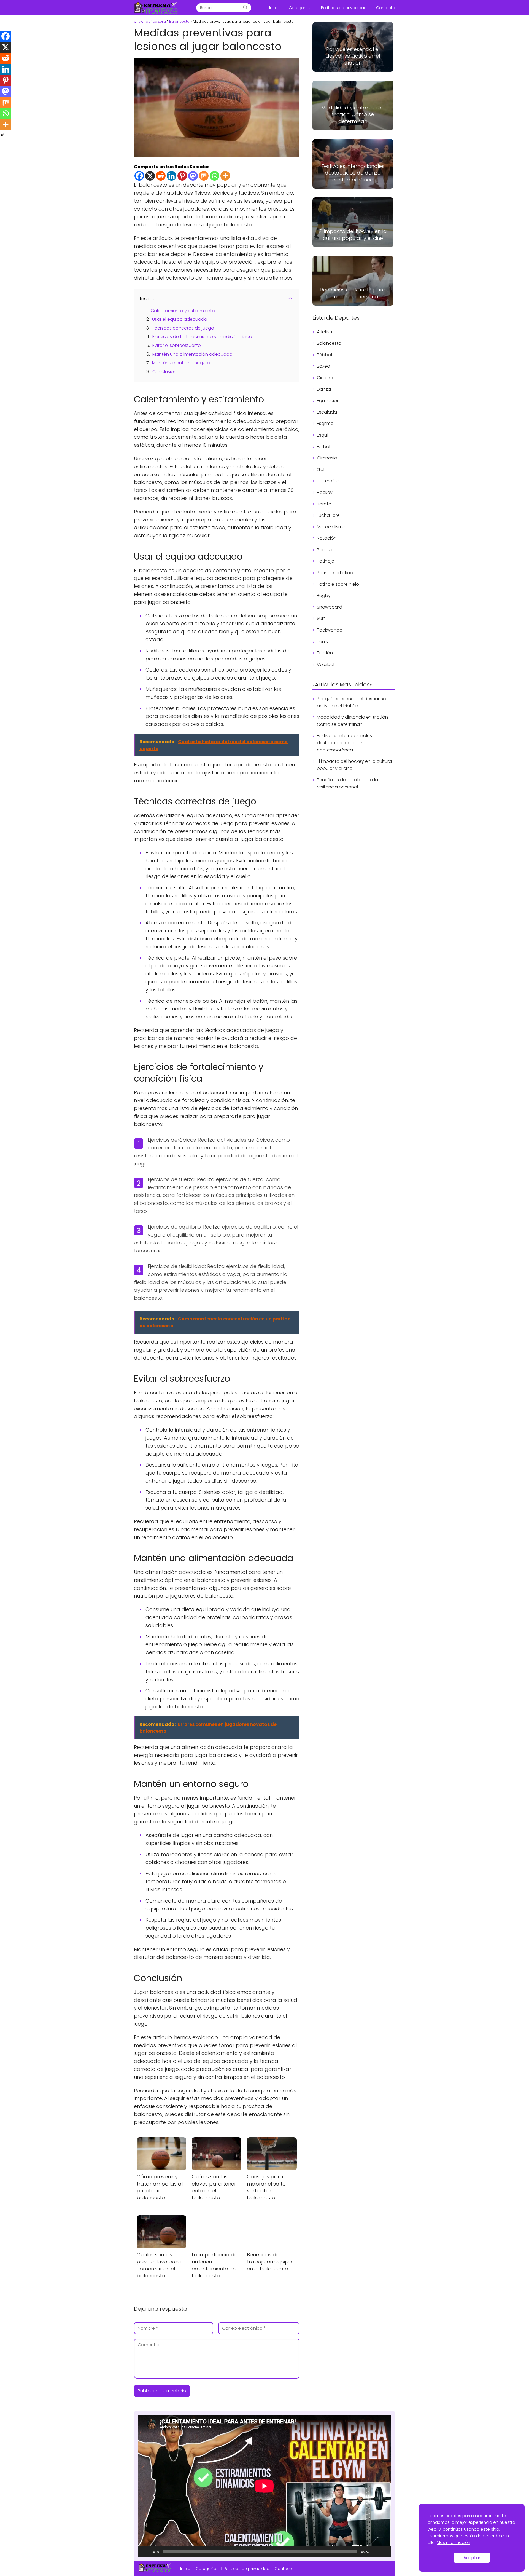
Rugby (324, 596)
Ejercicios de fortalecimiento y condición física (202, 337)
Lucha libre (328, 515)
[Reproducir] (145, 2551)
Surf (321, 618)
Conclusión (164, 372)
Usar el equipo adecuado (180, 319)
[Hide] (2, 135)
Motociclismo (331, 527)
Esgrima (325, 423)
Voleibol (326, 664)
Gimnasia (327, 458)
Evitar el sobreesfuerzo (177, 345)
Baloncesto (329, 343)
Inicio (274, 8)
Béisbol (324, 355)
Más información (454, 2542)
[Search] (245, 8)
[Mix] (204, 176)
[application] (264, 2486)
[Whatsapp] (214, 176)
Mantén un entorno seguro (181, 363)
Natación (327, 538)
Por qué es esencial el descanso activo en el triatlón (351, 702)
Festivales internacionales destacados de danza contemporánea (344, 743)
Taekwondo (330, 630)
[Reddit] (161, 176)
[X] (150, 176)
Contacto (386, 8)
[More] (225, 176)
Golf (321, 470)
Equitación (328, 401)
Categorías (300, 8)
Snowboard (330, 607)
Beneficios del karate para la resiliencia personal (347, 783)
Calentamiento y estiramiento (183, 311)
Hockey (325, 492)
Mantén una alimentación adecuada (192, 354)
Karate (324, 504)
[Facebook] (139, 176)
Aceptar (472, 2558)
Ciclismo (326, 378)
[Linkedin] (172, 176)
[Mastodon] (193, 176)
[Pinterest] (182, 176)
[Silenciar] (375, 2551)
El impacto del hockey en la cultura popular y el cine (354, 765)
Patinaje (326, 561)
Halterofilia (328, 481)
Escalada (327, 412)
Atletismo (327, 332)
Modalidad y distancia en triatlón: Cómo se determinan (353, 721)
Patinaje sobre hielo (338, 584)
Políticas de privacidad (344, 8)
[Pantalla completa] (384, 2551)
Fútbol (323, 447)
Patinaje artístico (335, 573)
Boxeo (323, 366)
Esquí (322, 435)
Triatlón (325, 653)
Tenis (322, 642)
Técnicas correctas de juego (183, 328)
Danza (324, 389)
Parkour (325, 550)
